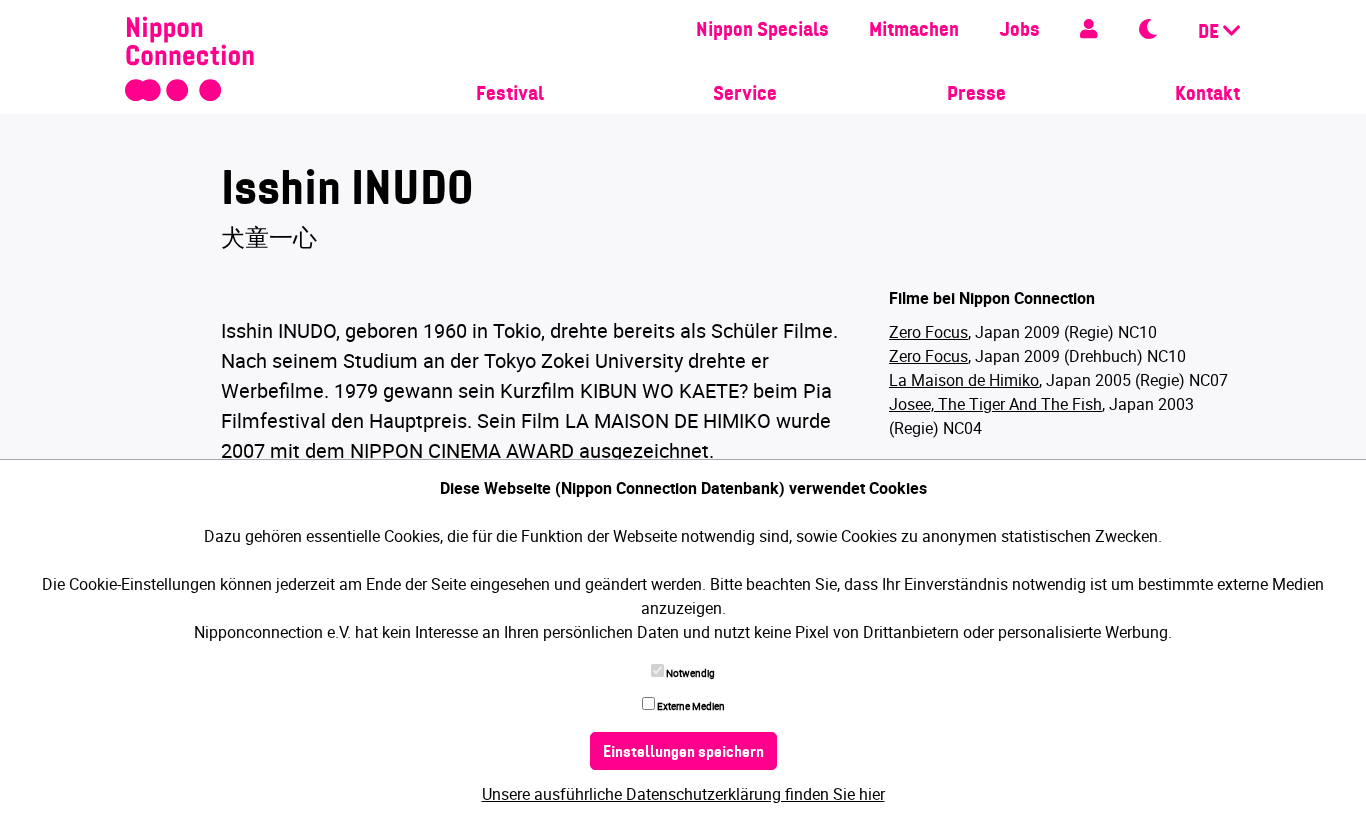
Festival (510, 95)
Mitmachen (914, 31)
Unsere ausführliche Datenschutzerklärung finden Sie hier (683, 794)
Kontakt (1207, 95)
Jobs (1019, 31)
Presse (976, 95)
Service (745, 95)
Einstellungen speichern (683, 753)
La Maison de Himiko (964, 380)
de (1210, 33)
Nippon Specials (762, 31)
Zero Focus (928, 332)
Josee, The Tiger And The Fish (995, 404)
